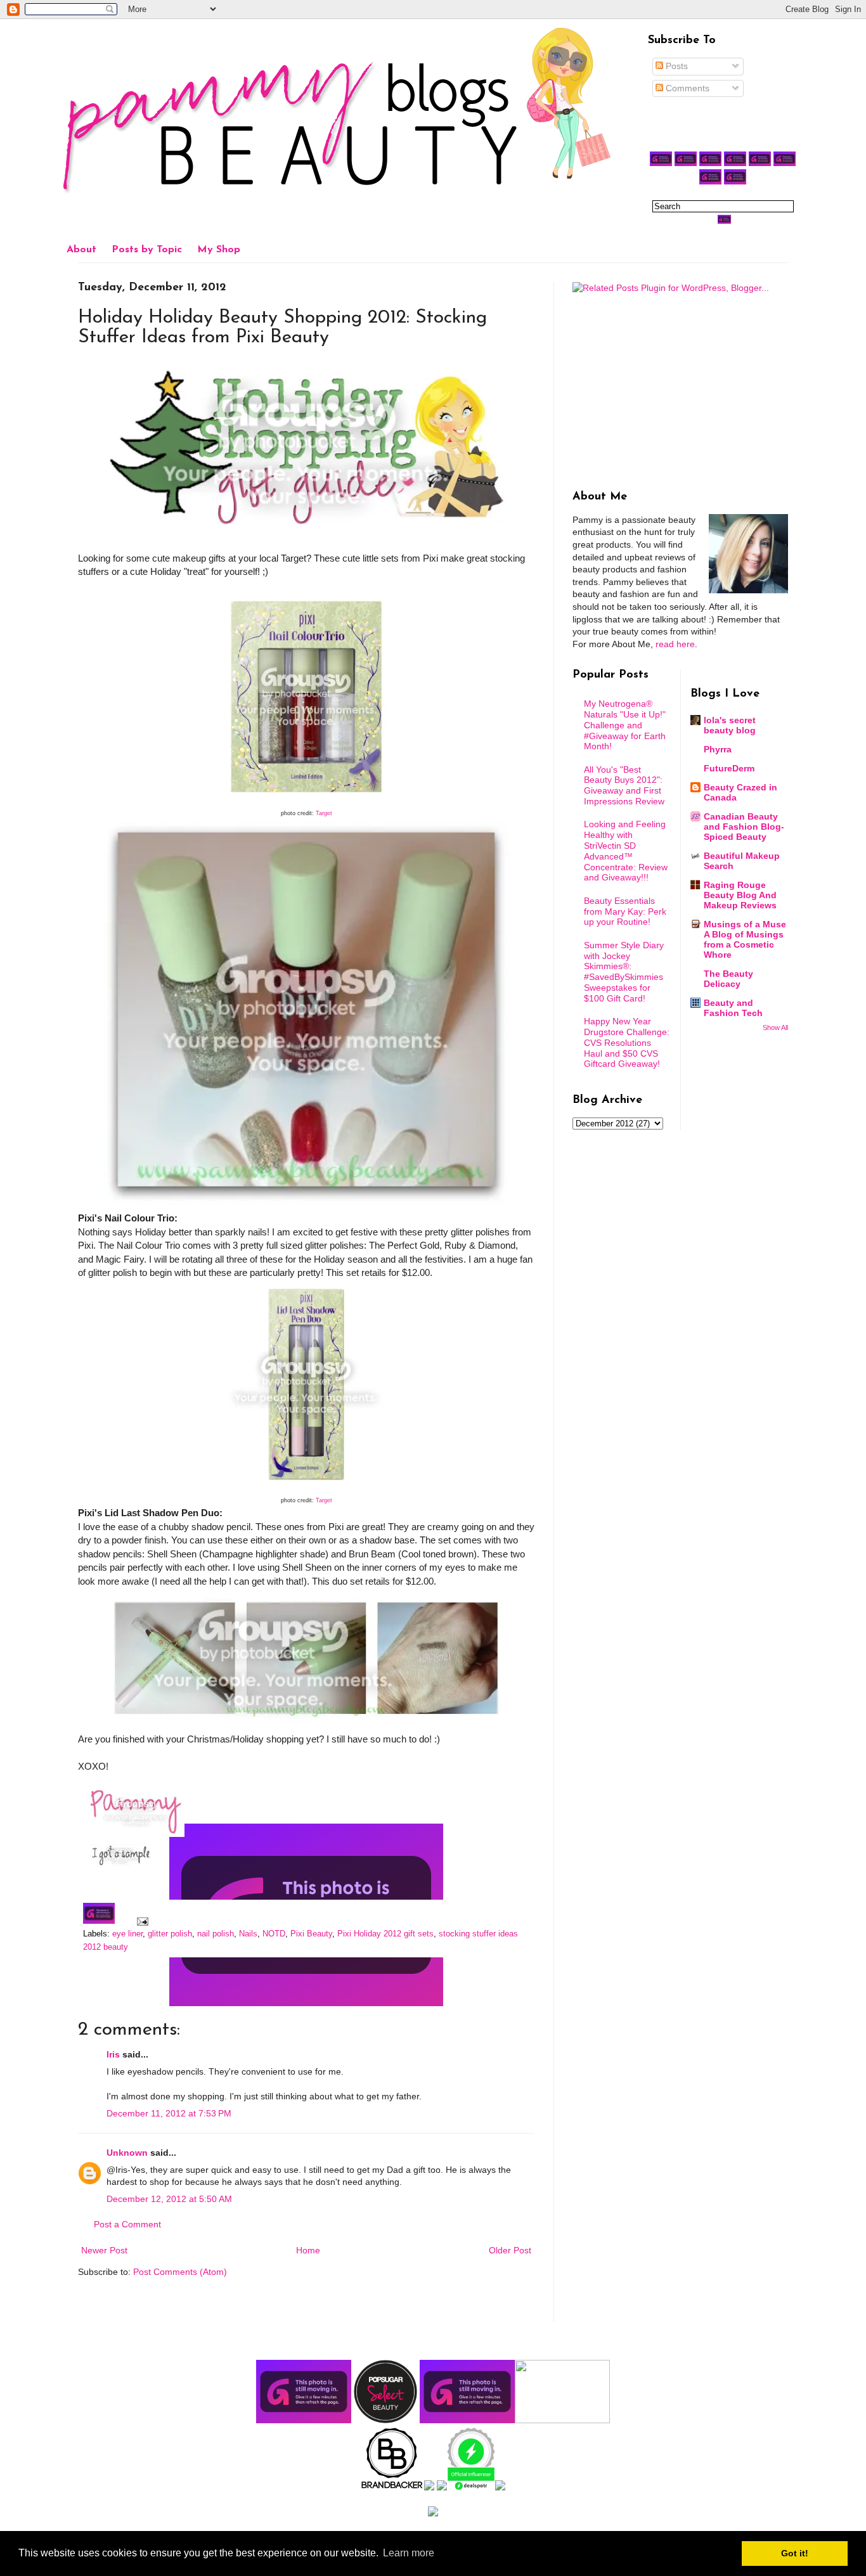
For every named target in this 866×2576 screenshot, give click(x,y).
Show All (775, 1027)
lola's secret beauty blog (730, 725)
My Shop (219, 250)
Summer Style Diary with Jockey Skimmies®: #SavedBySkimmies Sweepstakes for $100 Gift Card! (624, 972)
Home (308, 2250)
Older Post (510, 2250)
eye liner (127, 1934)
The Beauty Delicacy (728, 979)
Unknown (127, 2153)
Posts (675, 66)
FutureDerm (729, 768)
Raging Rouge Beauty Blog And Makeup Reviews (740, 895)
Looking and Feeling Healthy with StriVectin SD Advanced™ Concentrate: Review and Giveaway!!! (626, 851)
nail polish (216, 1934)
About (81, 250)
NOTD (274, 1934)
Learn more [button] (409, 2553)
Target (324, 813)
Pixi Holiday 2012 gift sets (385, 1934)
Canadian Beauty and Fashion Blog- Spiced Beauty (744, 827)
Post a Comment (127, 2224)
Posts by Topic (147, 250)
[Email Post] (141, 1921)
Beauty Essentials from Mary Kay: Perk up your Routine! (625, 911)
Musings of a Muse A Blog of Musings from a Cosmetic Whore (745, 939)
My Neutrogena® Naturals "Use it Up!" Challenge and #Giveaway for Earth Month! (625, 725)
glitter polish (170, 1934)
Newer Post (104, 2250)
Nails (248, 1934)
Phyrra (718, 749)
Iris (113, 2054)
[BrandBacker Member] (392, 2487)
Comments (686, 88)
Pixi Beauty (311, 1934)
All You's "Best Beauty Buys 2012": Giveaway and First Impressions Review (624, 785)
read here (675, 644)
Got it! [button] (795, 2553)
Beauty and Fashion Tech (733, 1008)
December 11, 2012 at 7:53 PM (169, 2113)
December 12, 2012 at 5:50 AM (169, 2199)
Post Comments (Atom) (180, 2272)
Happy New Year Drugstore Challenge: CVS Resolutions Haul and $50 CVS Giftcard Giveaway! (627, 1042)
